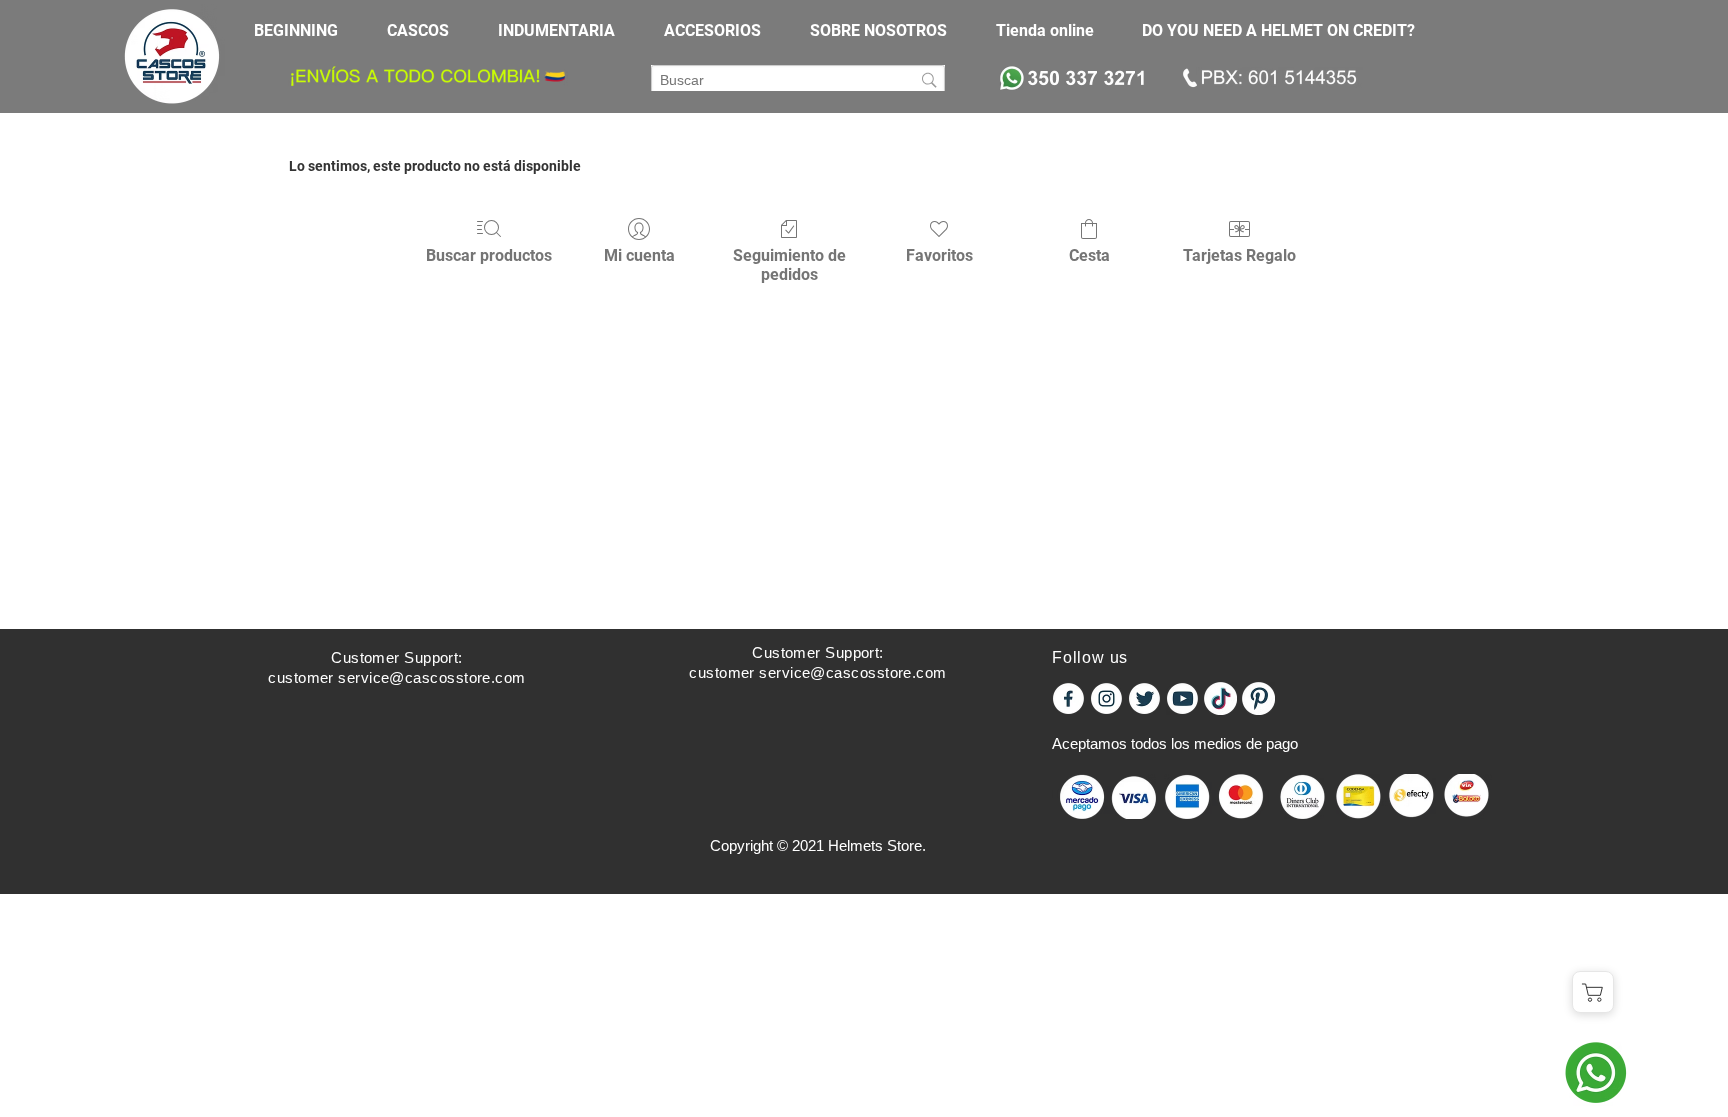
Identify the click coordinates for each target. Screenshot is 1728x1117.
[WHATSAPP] (1595, 1072)
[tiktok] (1220, 698)
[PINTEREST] (1258, 698)
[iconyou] (1182, 698)
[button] (427, 30)
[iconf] (1068, 698)
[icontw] (1144, 698)
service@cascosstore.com (431, 677)
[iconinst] (1106, 698)
